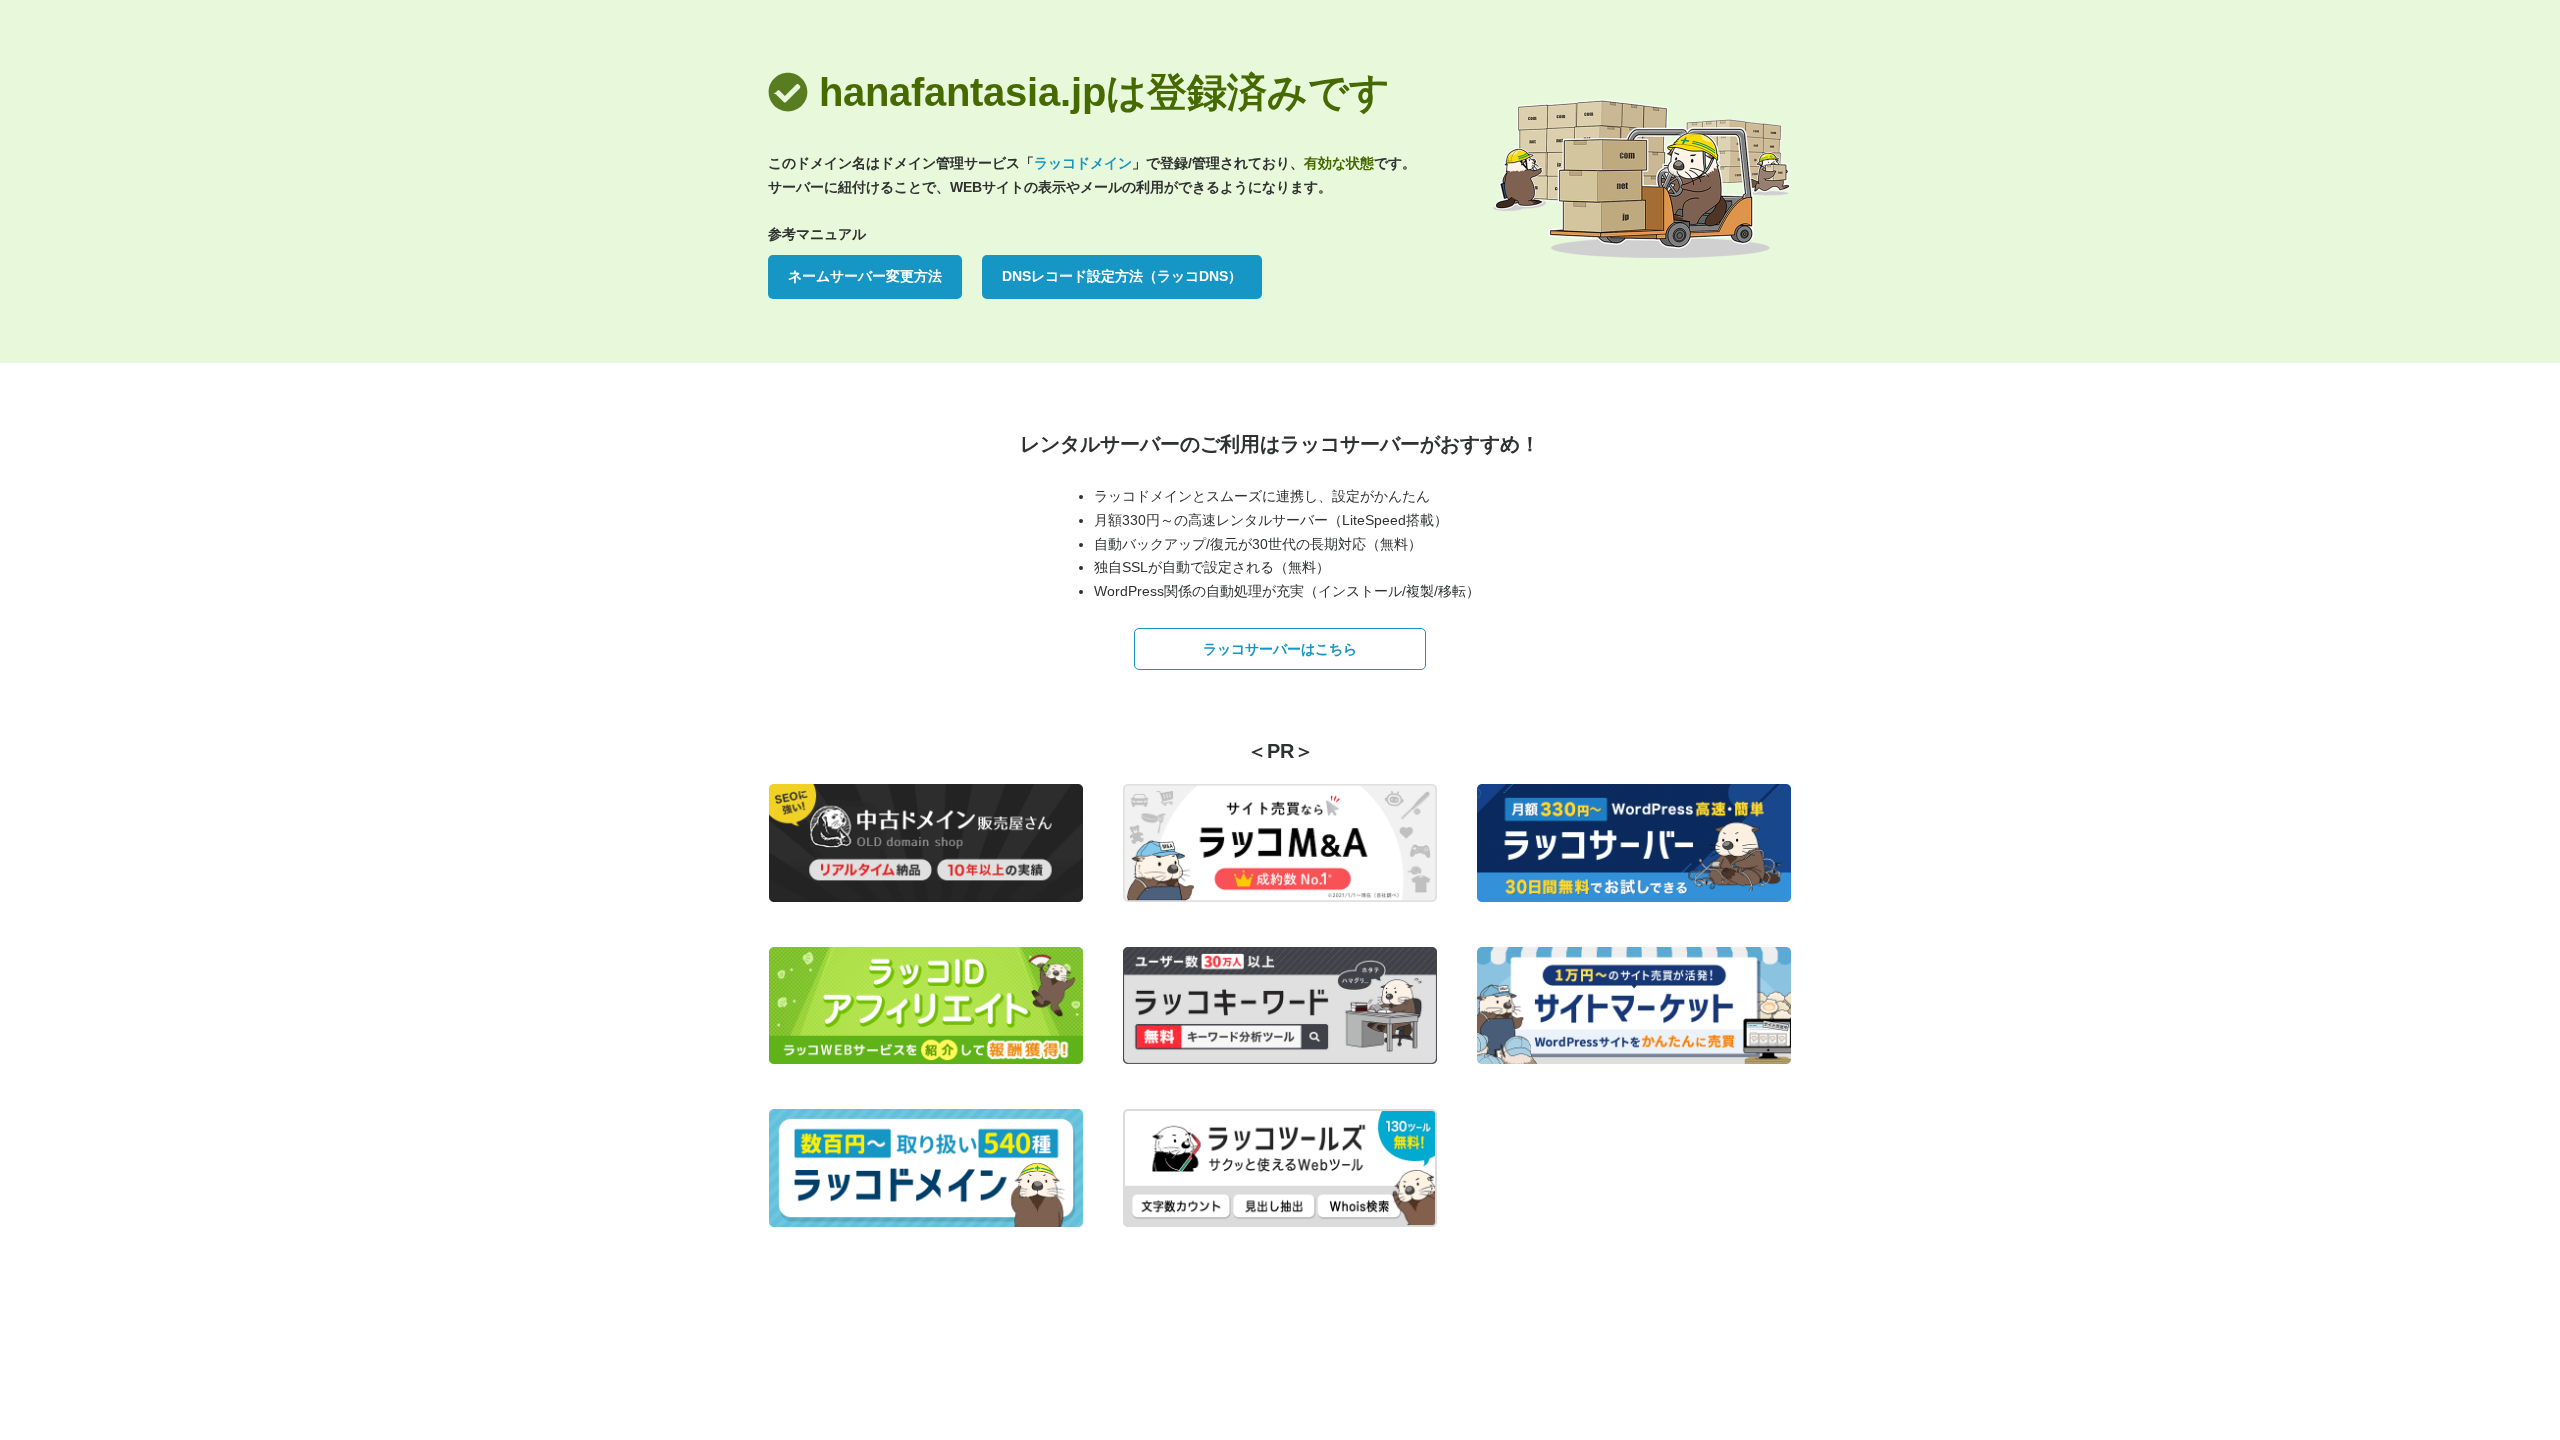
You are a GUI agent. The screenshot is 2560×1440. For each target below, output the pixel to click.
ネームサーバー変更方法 (865, 276)
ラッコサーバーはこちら (1280, 649)
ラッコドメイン (1083, 163)
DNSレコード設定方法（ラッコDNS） (1122, 276)
